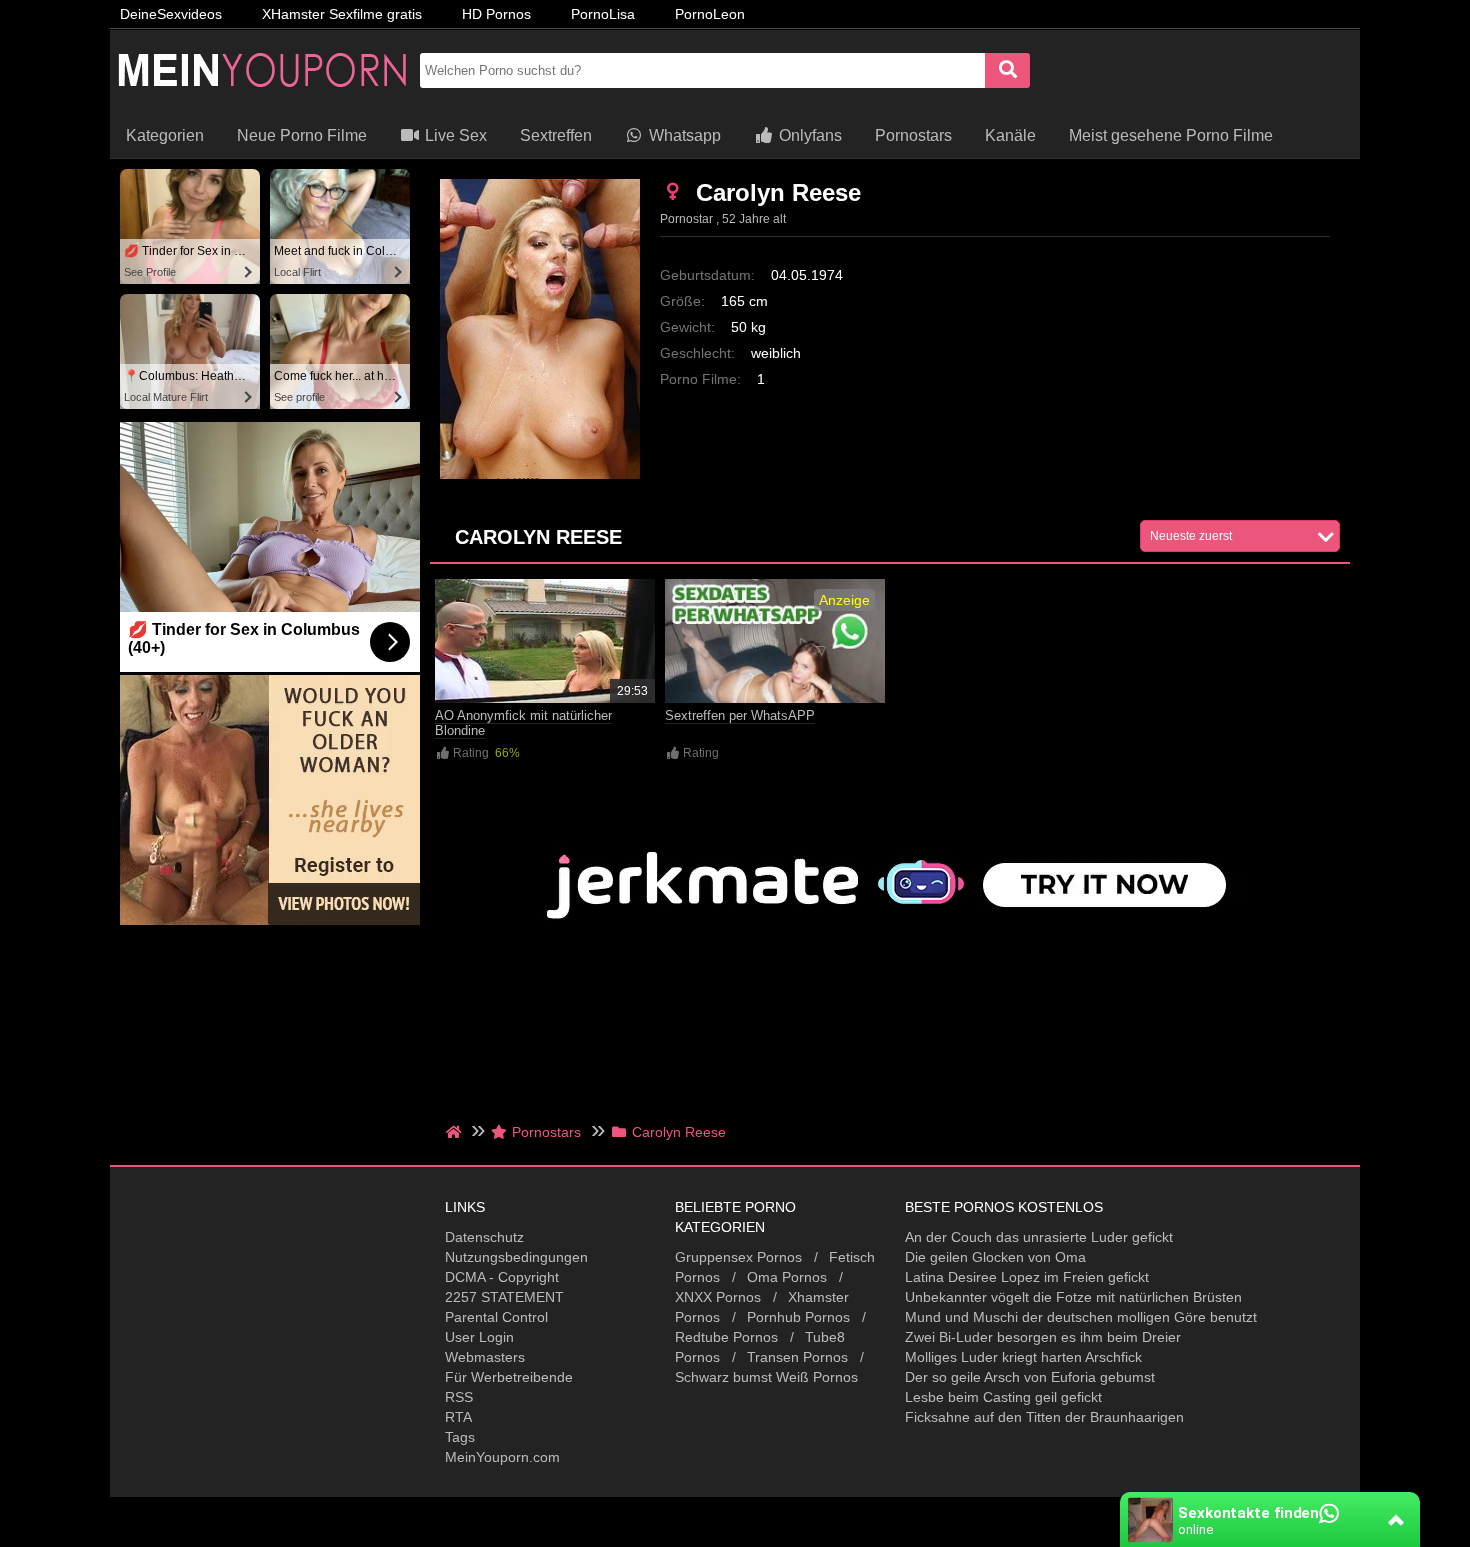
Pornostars (913, 135)
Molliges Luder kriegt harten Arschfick (1023, 1357)
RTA (458, 1417)
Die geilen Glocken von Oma (995, 1257)
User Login (479, 1337)
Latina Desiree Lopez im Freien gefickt (1027, 1277)
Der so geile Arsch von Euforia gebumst (1030, 1377)
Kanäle (1010, 135)
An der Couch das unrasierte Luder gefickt (1039, 1237)
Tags (460, 1437)
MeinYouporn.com (502, 1457)
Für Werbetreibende (509, 1377)
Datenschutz (484, 1237)
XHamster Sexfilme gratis (342, 14)
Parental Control (496, 1317)
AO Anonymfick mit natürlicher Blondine (523, 723)
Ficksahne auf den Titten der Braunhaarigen (1044, 1417)
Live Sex (454, 135)
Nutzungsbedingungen (516, 1257)
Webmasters (485, 1357)
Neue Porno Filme (302, 135)
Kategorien (165, 135)
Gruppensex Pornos (738, 1257)
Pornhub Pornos (798, 1317)
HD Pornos (496, 14)
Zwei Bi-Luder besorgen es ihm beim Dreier (1043, 1337)
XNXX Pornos (718, 1297)
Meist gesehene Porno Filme (1171, 135)
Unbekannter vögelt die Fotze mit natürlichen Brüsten (1073, 1297)
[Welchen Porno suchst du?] (1007, 70)
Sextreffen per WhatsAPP (740, 715)
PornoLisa (603, 14)
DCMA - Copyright (502, 1277)
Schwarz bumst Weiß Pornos (766, 1377)
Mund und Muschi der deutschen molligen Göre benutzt (1081, 1317)
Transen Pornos (797, 1357)
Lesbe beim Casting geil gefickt (1003, 1397)
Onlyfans (808, 135)
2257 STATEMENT (504, 1297)
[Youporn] (260, 105)
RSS (459, 1397)
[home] (455, 1132)
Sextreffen (556, 135)
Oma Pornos (787, 1277)
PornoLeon (710, 14)
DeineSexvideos (171, 14)
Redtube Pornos (726, 1337)
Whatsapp (683, 135)
